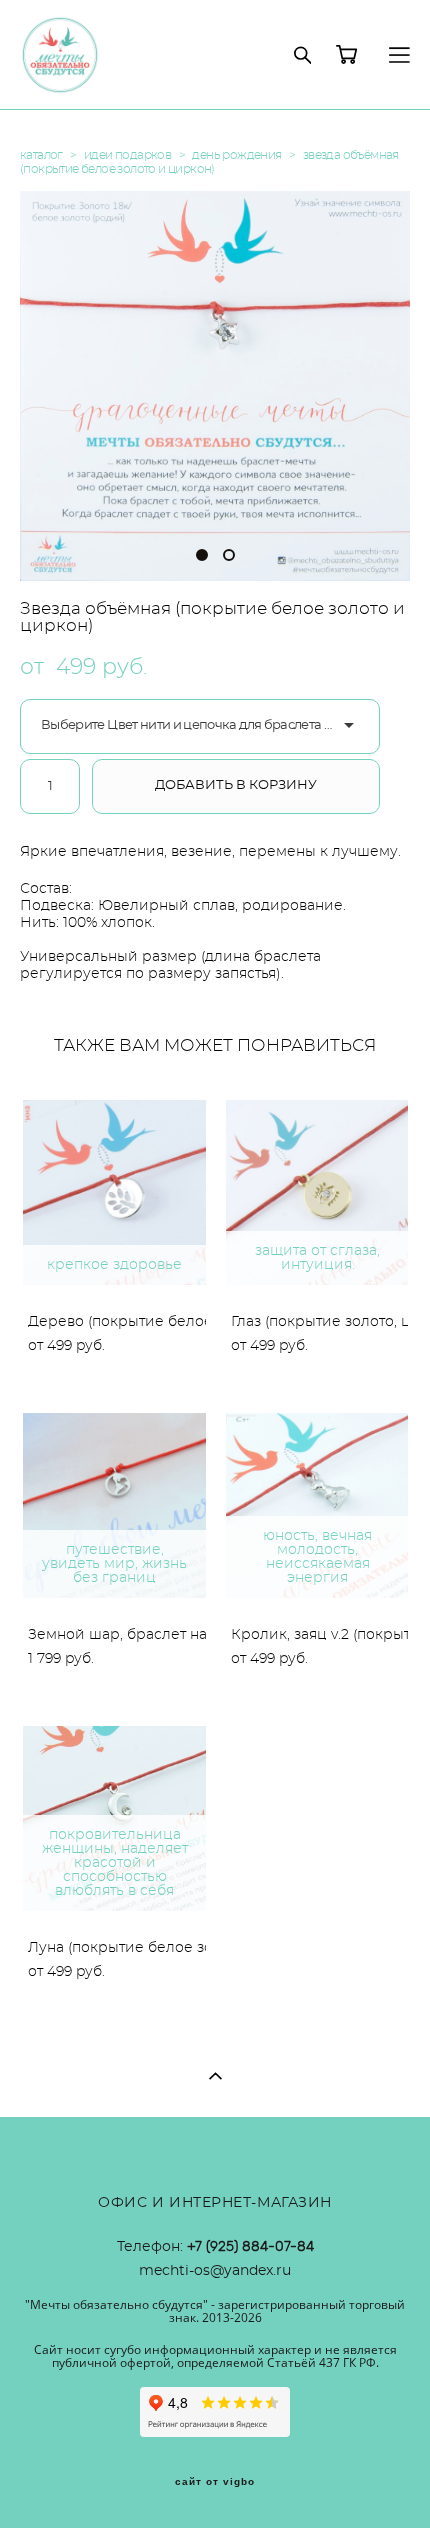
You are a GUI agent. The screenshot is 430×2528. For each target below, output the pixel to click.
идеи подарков (127, 155)
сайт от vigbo (215, 2482)
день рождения (236, 155)
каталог (41, 155)
